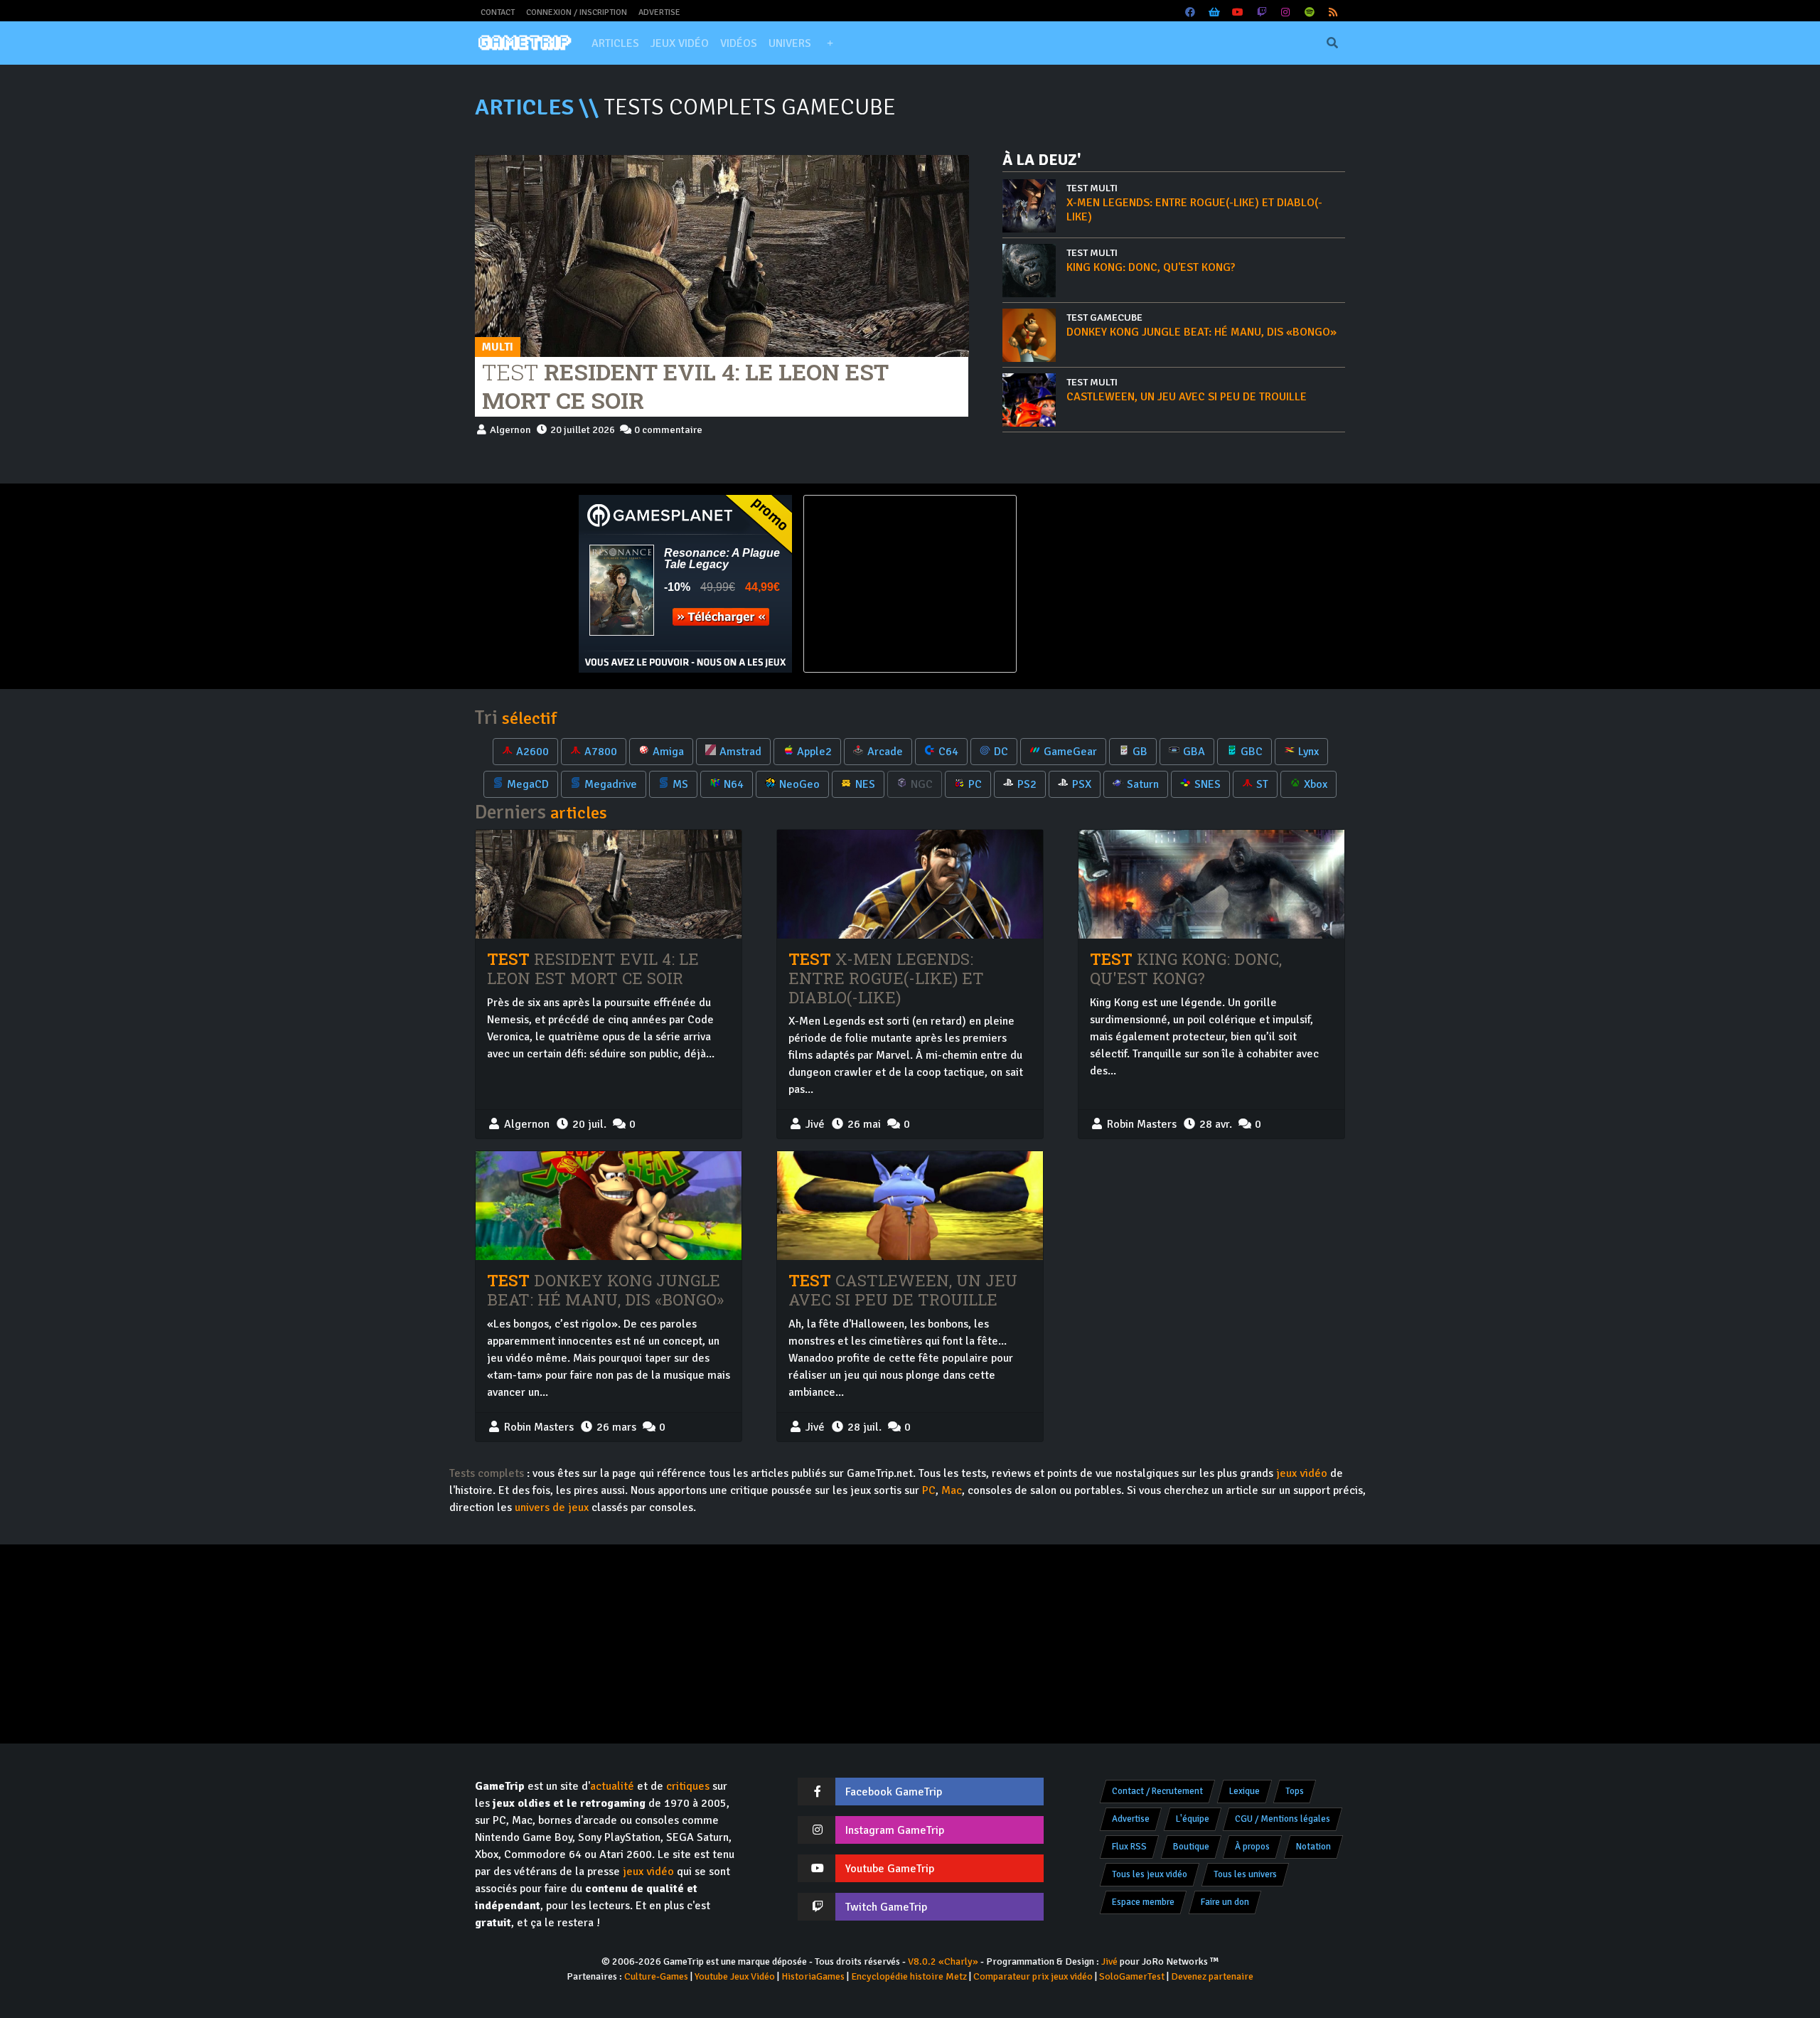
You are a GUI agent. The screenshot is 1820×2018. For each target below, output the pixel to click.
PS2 (1027, 784)
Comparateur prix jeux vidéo (1033, 1976)
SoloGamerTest (1132, 1976)
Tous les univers (1245, 1874)
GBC (1252, 752)
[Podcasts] (1310, 12)
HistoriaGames (813, 1976)
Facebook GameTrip (894, 1792)
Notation (1313, 1847)
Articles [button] (615, 43)
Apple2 (814, 752)
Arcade (885, 752)
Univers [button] (790, 43)
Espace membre (1143, 1902)
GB (1140, 752)
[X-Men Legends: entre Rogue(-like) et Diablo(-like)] (910, 884)
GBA (1194, 752)
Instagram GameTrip (895, 1830)
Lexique (1244, 1791)
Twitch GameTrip (886, 1907)
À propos (1252, 1847)
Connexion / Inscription (577, 12)
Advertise (659, 12)
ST (1262, 784)
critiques (688, 1786)
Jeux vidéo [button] (680, 43)
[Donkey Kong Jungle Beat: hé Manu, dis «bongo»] (609, 1206)
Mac (952, 1490)
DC (1001, 752)
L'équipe (1193, 1819)
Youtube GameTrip (890, 1869)
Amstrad (740, 752)
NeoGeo (799, 784)
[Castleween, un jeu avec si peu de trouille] (910, 1205)
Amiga (668, 752)
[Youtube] (1238, 12)
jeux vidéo (1302, 1473)
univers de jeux (552, 1507)
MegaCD (528, 784)
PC (975, 784)
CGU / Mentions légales (1283, 1819)
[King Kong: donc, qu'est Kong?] (1211, 884)
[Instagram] (1286, 12)
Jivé (1109, 1961)
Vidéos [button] (739, 43)
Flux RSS (1129, 1847)
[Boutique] (1214, 12)
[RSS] (1334, 12)
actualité (612, 1786)
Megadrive (611, 784)
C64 (948, 752)
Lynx (1308, 752)
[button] (830, 43)
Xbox (1316, 784)
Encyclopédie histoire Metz (909, 1976)
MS (680, 784)
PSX (1082, 784)
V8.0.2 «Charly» (943, 1961)
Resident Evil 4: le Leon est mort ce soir (685, 386)
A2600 (532, 752)
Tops (1295, 1791)
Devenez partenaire (1212, 1976)
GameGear (1070, 752)
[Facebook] (1191, 12)
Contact (498, 12)
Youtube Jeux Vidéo (735, 1976)
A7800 (601, 752)
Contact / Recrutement (1157, 1791)
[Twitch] (1262, 12)
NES (865, 784)
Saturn (1143, 784)
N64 (734, 784)
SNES (1208, 784)
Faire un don (1225, 1902)
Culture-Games (656, 1976)
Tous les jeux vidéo (1150, 1874)
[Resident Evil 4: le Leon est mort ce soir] (722, 255)
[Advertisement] (1135, 584)
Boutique (1191, 1847)
